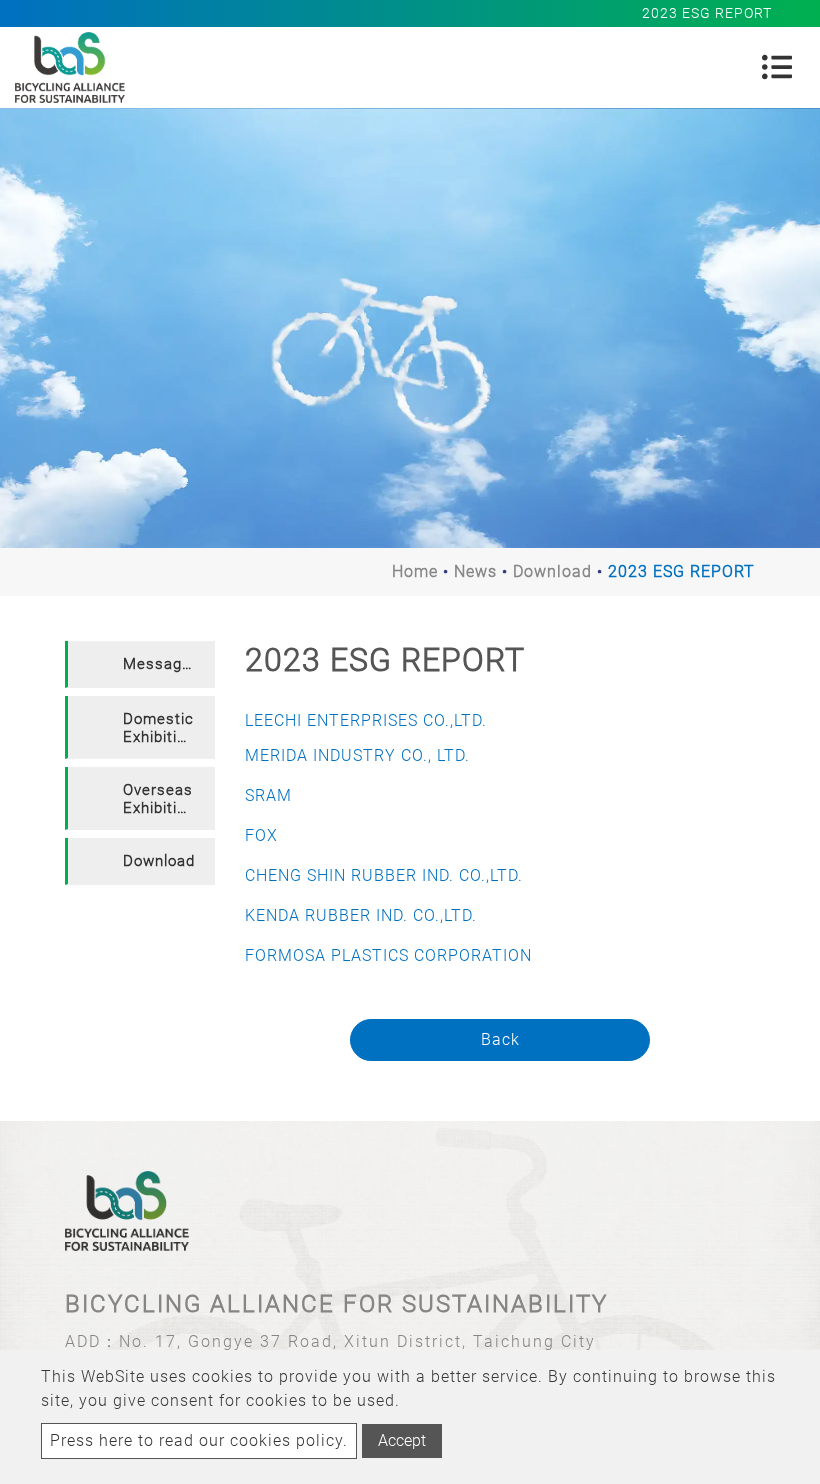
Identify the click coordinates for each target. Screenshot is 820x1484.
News (475, 571)
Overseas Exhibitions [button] (163, 799)
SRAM (268, 795)
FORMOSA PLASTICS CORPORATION (388, 955)
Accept (402, 1440)
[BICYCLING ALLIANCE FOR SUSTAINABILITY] (70, 67)
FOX (261, 835)
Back (500, 1039)
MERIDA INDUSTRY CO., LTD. (357, 755)
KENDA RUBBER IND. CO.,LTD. (361, 915)
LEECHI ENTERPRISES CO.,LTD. (366, 720)
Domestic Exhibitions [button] (163, 728)
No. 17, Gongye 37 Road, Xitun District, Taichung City (357, 1341)
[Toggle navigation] (777, 67)
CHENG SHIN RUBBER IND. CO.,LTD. (384, 875)
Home (415, 571)
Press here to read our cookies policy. (199, 1440)
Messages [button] (161, 664)
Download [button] (159, 861)
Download (552, 571)
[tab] (140, 664)
